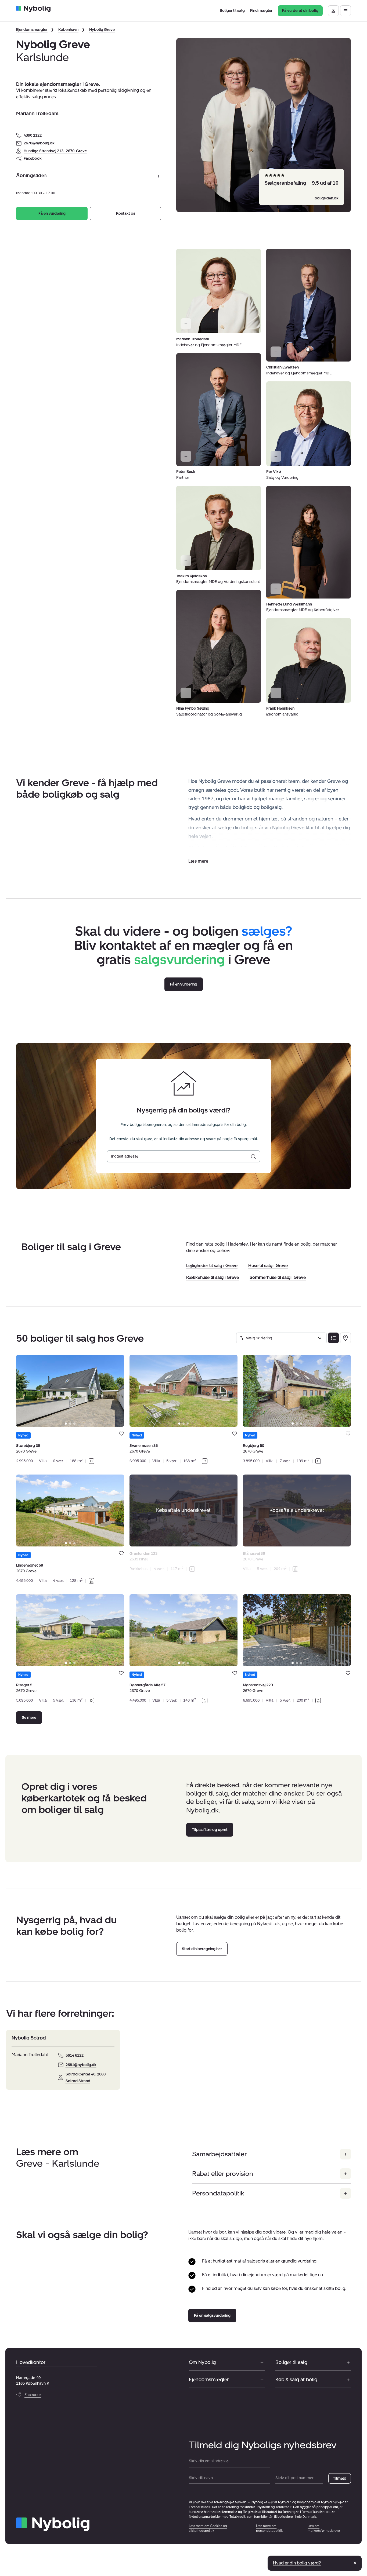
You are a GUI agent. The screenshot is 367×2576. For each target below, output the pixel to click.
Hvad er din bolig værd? (297, 2563)
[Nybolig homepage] (53, 2524)
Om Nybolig (202, 2362)
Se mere (29, 1718)
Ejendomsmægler (32, 30)
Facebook (33, 158)
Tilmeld (340, 2478)
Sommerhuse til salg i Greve (278, 1277)
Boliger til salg (291, 2362)
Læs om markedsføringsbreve (324, 2528)
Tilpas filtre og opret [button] (210, 1830)
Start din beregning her (202, 1949)
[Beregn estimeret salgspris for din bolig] (253, 1156)
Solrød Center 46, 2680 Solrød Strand (86, 2078)
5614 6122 (75, 2055)
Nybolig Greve (102, 30)
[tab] (66, 1424)
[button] (198, 861)
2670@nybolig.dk (39, 143)
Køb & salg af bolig (296, 2380)
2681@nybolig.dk (81, 2065)
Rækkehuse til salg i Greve (213, 1277)
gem (121, 1434)
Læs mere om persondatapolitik (269, 2528)
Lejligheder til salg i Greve (212, 1266)
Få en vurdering (52, 214)
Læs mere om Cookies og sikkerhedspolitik (208, 2528)
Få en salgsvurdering (212, 2316)
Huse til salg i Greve (268, 1266)
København (68, 30)
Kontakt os (126, 214)
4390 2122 (33, 135)
